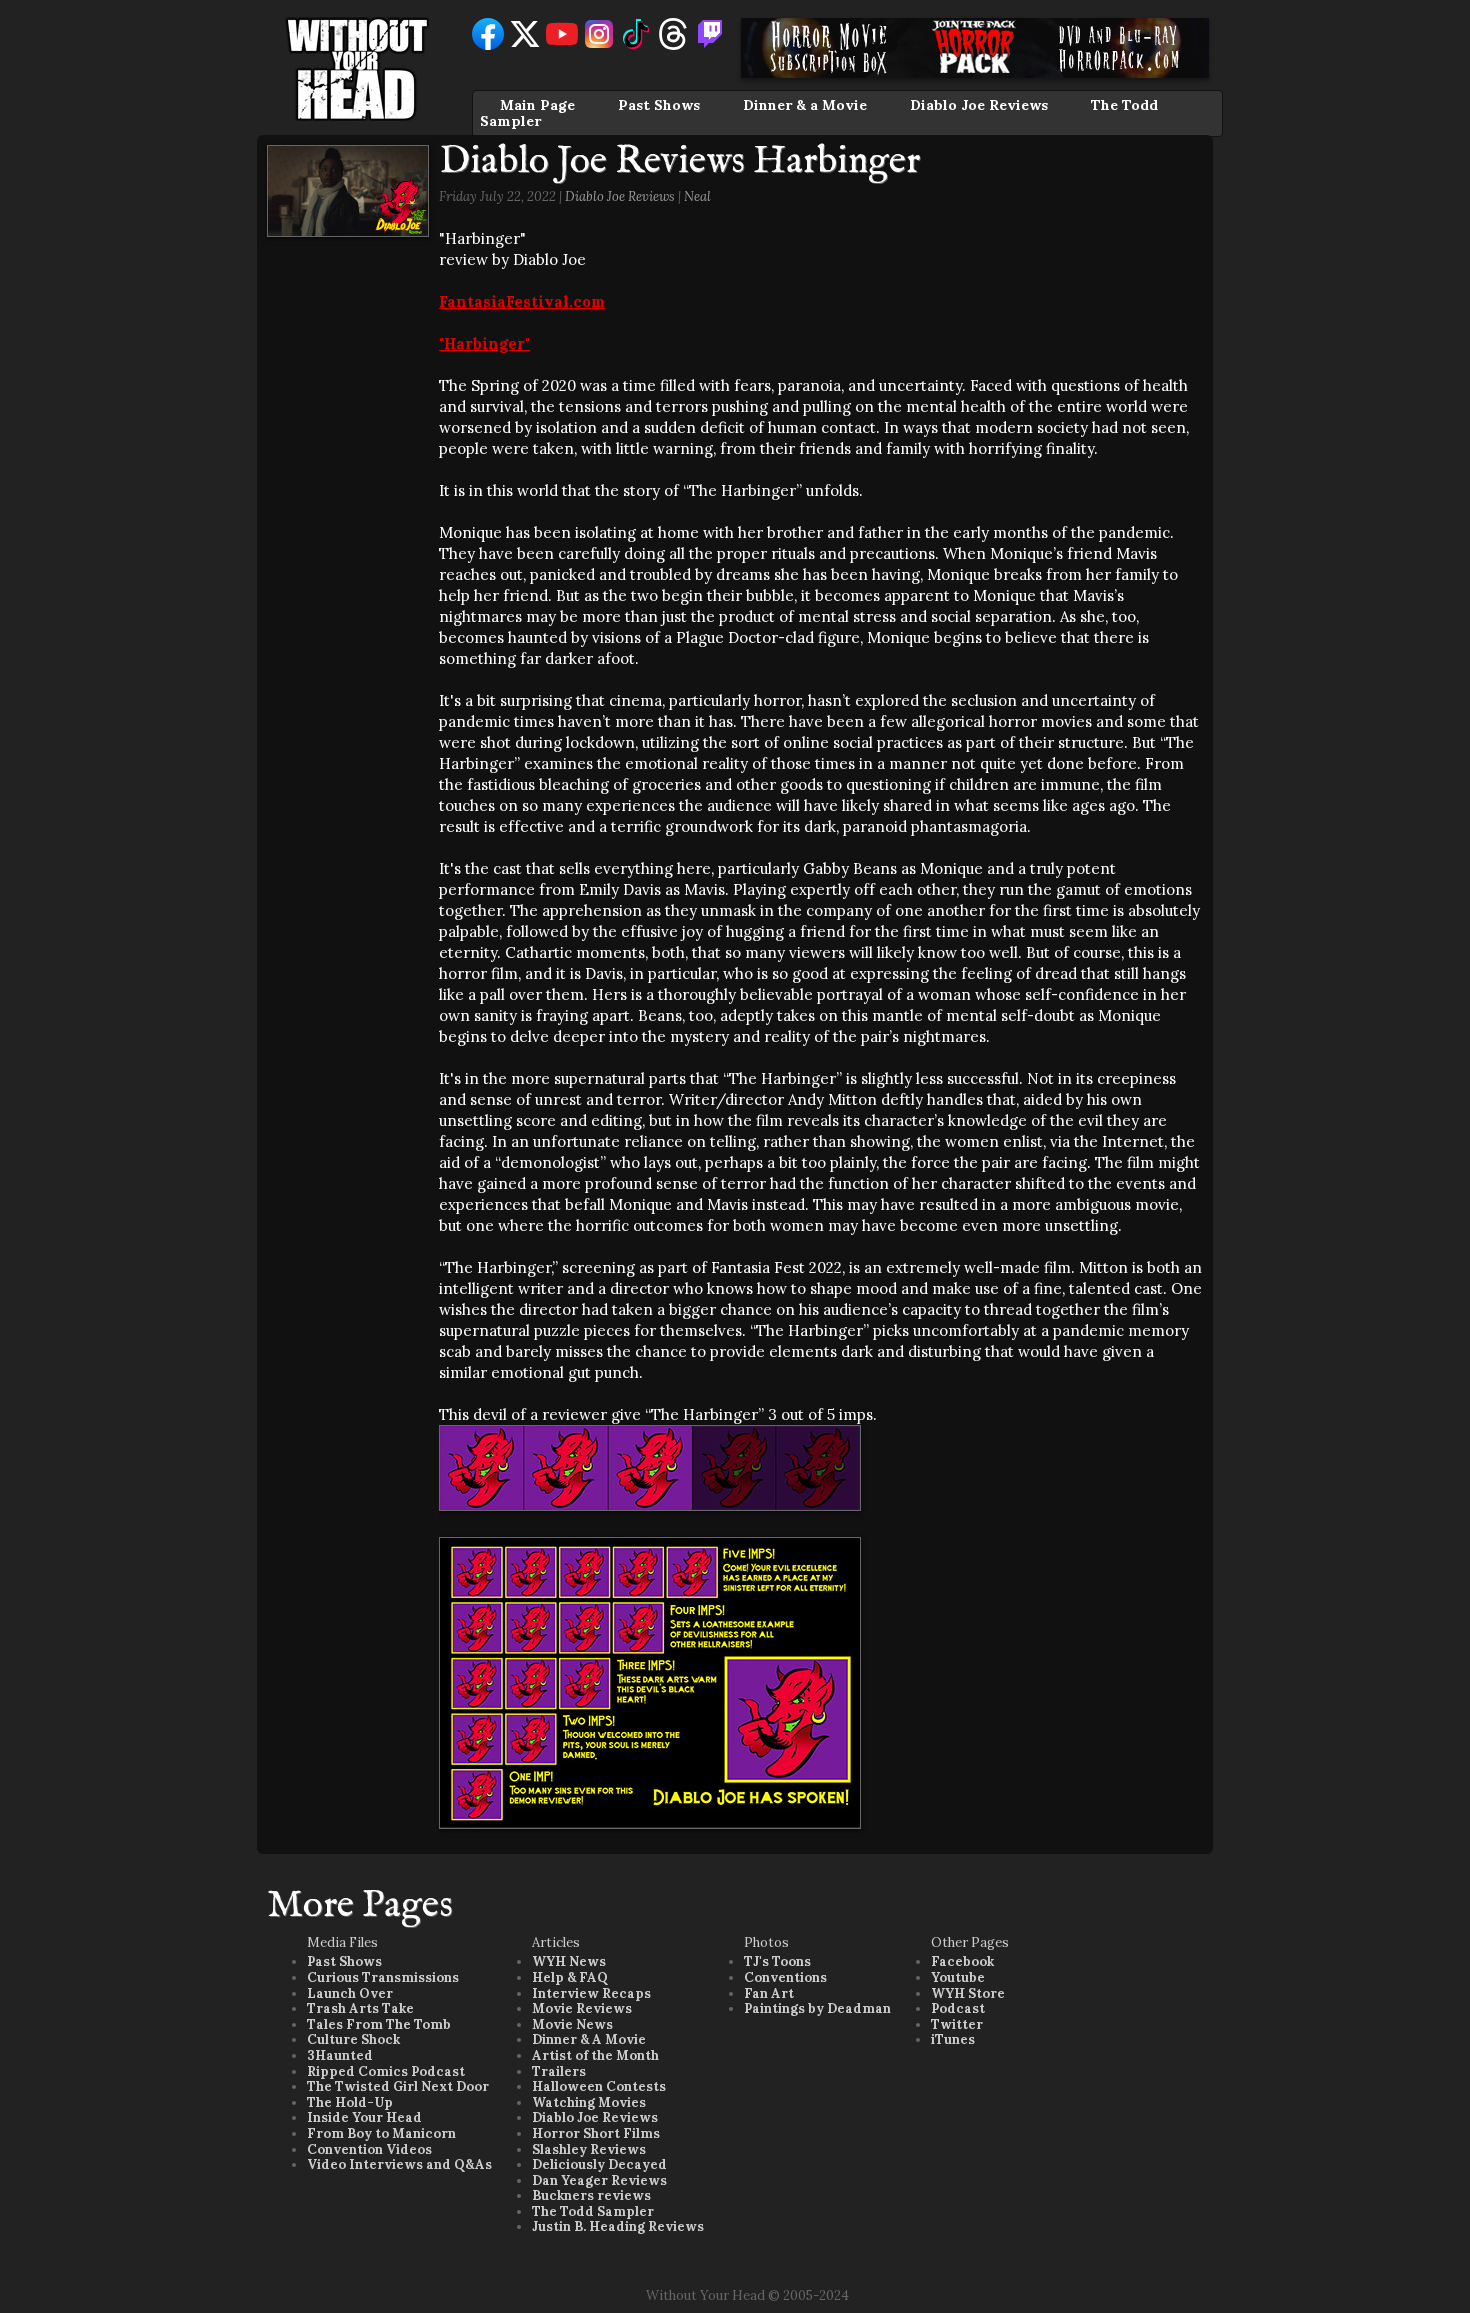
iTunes (953, 2039)
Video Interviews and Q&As (399, 2164)
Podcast (958, 2008)
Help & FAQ (570, 1977)
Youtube (958, 1977)
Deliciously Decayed (599, 2164)
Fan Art (769, 1993)
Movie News (572, 2024)
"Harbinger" (484, 343)
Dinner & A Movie (589, 2039)
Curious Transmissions (383, 1977)
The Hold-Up (350, 2102)
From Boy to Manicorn (381, 2133)
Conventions (785, 1977)
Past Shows (659, 105)
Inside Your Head (364, 2117)
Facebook (962, 1961)
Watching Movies (589, 2102)
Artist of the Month (595, 2055)
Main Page (537, 105)
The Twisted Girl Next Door (398, 2086)
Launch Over (350, 1993)
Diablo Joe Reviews (979, 105)
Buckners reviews (591, 2195)
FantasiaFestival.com (522, 301)
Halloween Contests (599, 2086)
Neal (697, 196)
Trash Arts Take (360, 2008)
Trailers (559, 2071)
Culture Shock (353, 2039)
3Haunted (340, 2055)
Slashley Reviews (589, 2149)
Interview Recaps (591, 1993)
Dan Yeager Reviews (599, 2180)
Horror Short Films (596, 2133)
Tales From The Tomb (379, 2024)
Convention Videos (369, 2149)
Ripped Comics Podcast (386, 2071)
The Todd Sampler (593, 2211)
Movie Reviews (582, 2008)
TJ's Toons (777, 1961)
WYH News (569, 1961)
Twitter (957, 2024)
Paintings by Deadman (817, 2008)
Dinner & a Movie (805, 105)
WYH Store (968, 1993)
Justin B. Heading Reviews (618, 2226)
